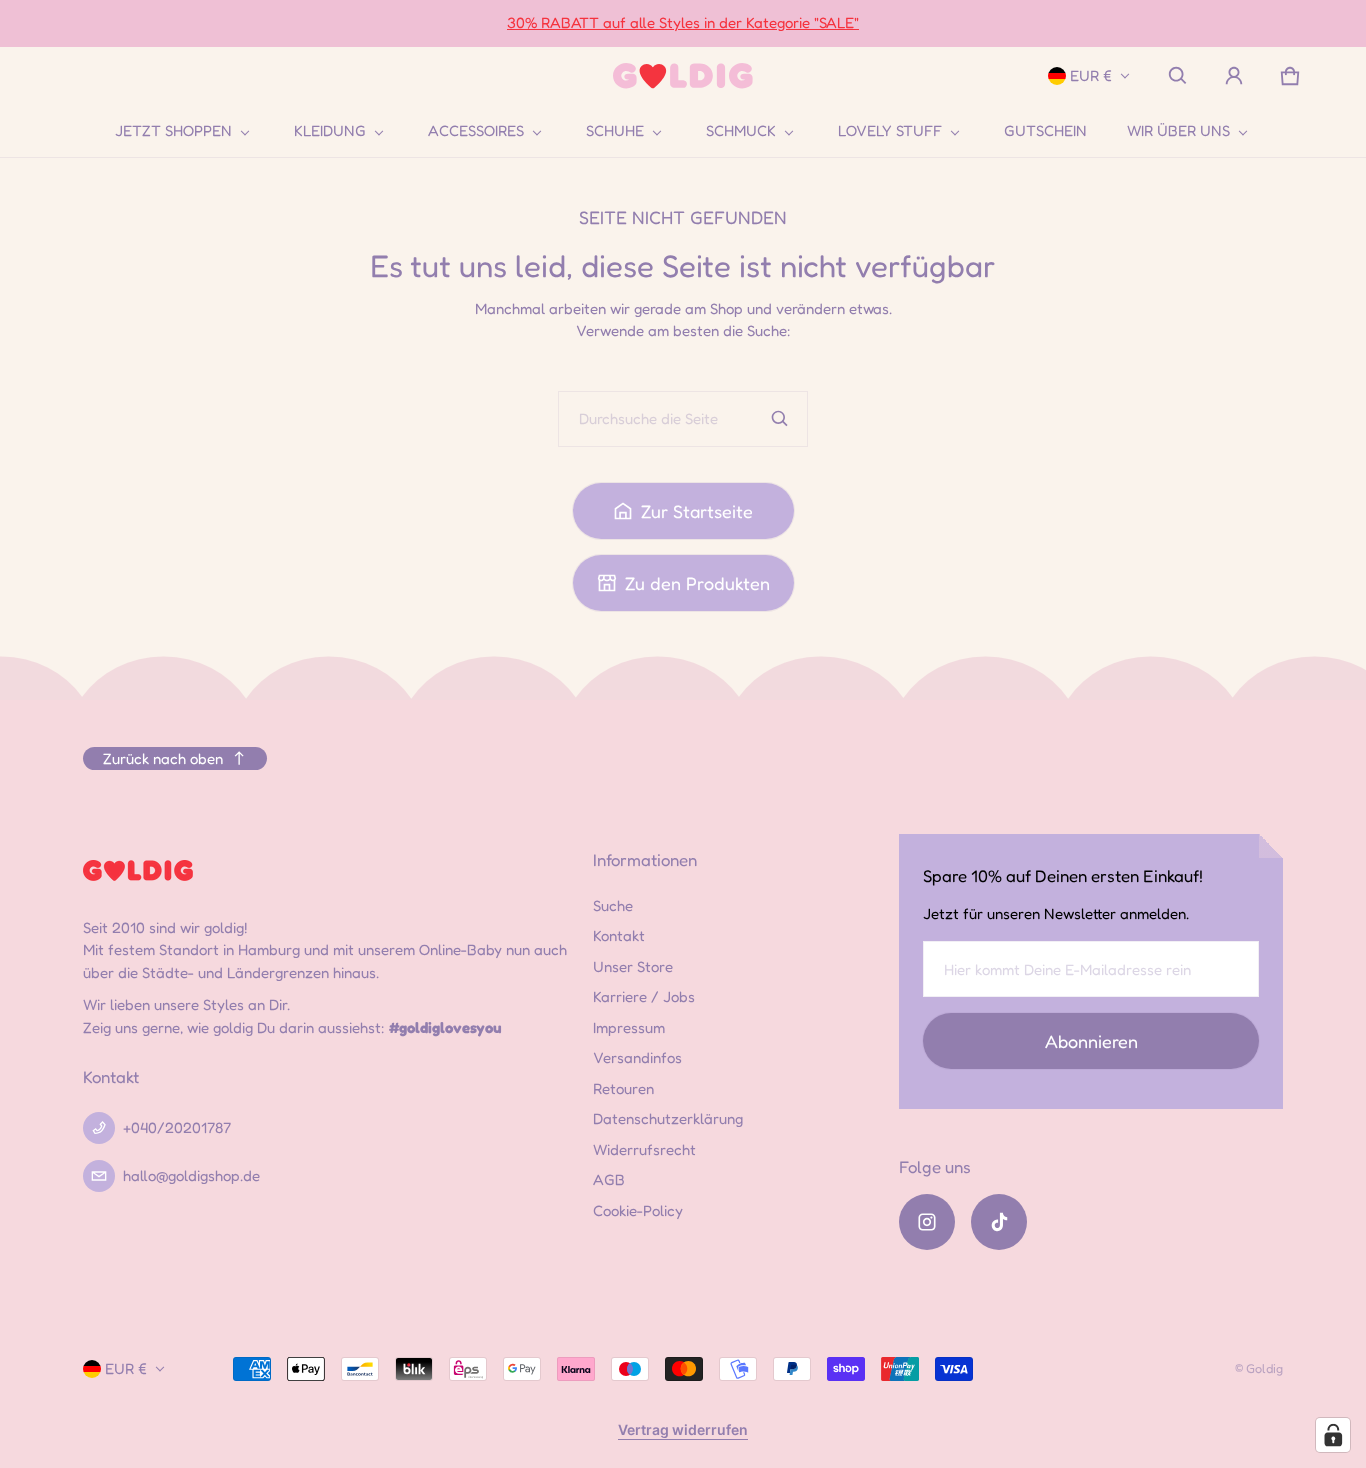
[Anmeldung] (1234, 76)
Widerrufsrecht (644, 1149)
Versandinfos (637, 1057)
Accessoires (476, 131)
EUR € (1091, 75)
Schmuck (741, 131)
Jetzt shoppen (173, 131)
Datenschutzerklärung (668, 1118)
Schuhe (615, 131)
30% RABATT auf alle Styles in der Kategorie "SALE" (683, 22)
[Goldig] (683, 76)
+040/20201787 (177, 1127)
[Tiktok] (999, 1222)
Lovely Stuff (890, 131)
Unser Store (633, 966)
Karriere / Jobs (644, 996)
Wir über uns (1178, 131)
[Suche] (780, 419)
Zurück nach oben (163, 758)
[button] (1178, 76)
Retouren (623, 1088)
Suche (613, 905)
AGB (609, 1179)
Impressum (629, 1027)
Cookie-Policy (638, 1210)
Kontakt (619, 935)
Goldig (1264, 1368)
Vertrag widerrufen (683, 1429)
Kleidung (330, 131)
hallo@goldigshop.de (191, 1175)
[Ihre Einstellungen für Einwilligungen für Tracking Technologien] (1333, 1435)
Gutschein (1045, 130)
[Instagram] (927, 1222)
